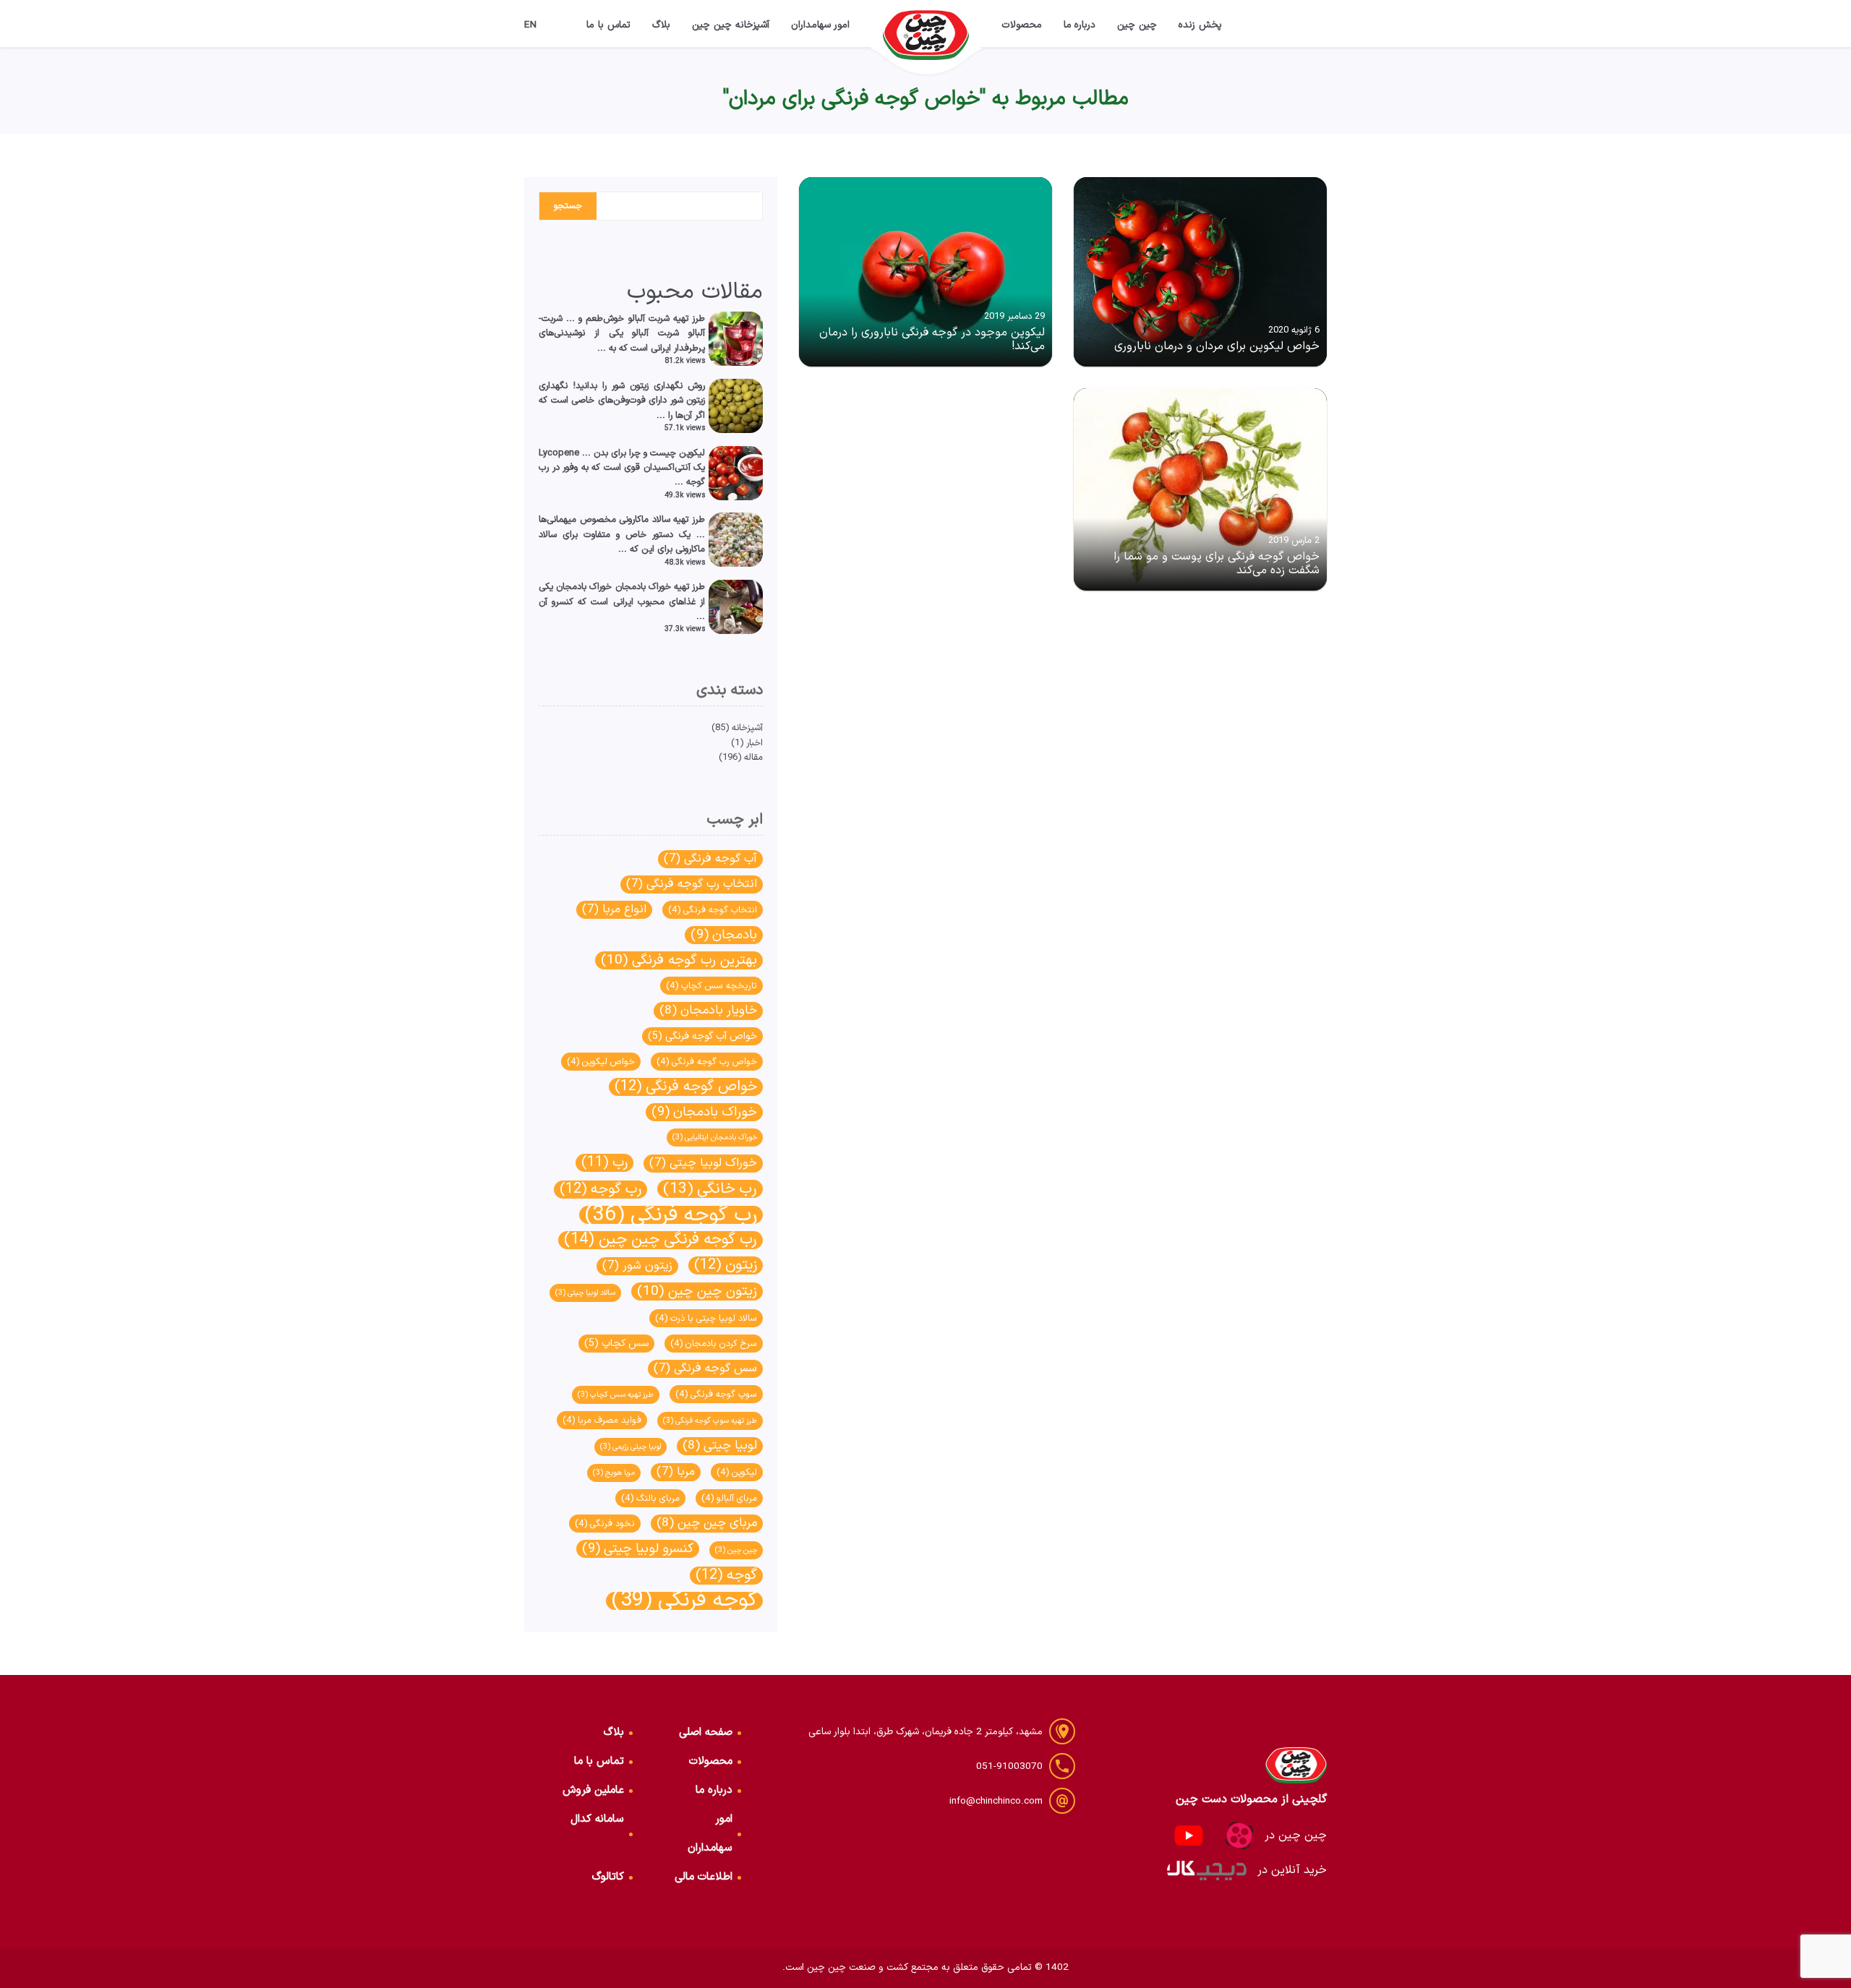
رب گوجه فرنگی (671, 1215)
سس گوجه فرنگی (705, 1368)
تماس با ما (608, 25)
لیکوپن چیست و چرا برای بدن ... (644, 453)
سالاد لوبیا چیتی (585, 1293)
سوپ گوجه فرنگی (716, 1394)
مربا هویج (614, 1473)
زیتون (726, 1265)
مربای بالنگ (650, 1498)
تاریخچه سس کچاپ (711, 986)
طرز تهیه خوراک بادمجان (661, 587)
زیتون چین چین (697, 1291)
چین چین (1137, 25)
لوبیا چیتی (720, 1446)
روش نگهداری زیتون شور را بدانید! (639, 386)
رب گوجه (600, 1190)
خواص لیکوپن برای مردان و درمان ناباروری (1217, 346)
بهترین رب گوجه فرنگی (679, 960)
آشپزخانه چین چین (731, 25)
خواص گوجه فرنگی (686, 1087)
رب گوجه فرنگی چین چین (661, 1240)
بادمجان (724, 935)
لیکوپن (737, 1472)
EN (531, 25)
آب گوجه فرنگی (710, 859)
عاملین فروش (593, 1790)
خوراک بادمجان (704, 1112)
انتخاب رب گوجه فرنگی (692, 884)
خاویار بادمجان (708, 1011)
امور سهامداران (821, 25)
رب (604, 1163)
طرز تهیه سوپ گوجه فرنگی (710, 1421)
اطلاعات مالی (704, 1877)
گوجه (726, 1576)
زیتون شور (637, 1266)
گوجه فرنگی (684, 1601)
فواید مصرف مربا (602, 1420)
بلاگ (661, 25)
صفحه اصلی (706, 1732)
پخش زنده (1200, 25)
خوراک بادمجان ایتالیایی (715, 1137)
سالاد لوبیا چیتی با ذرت (706, 1318)
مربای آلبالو (729, 1498)
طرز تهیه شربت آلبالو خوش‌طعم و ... (636, 318)
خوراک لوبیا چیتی (703, 1163)
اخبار (754, 743)
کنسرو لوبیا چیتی (638, 1549)
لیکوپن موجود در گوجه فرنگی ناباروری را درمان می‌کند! (932, 339)
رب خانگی (710, 1189)
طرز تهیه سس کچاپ (616, 1394)
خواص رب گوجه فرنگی (707, 1062)
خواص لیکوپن (601, 1062)
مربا (676, 1472)
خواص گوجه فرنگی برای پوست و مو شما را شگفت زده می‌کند (1217, 564)
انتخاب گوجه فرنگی (713, 910)
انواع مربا (614, 909)
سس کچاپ (616, 1344)
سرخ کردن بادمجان (714, 1344)
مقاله (753, 757)
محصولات (1022, 25)
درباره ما (1080, 25)
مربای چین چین (707, 1524)
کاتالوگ (608, 1877)
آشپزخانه (747, 728)
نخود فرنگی (605, 1524)
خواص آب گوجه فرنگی (702, 1036)
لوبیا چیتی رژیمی (630, 1447)
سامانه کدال (597, 1819)
